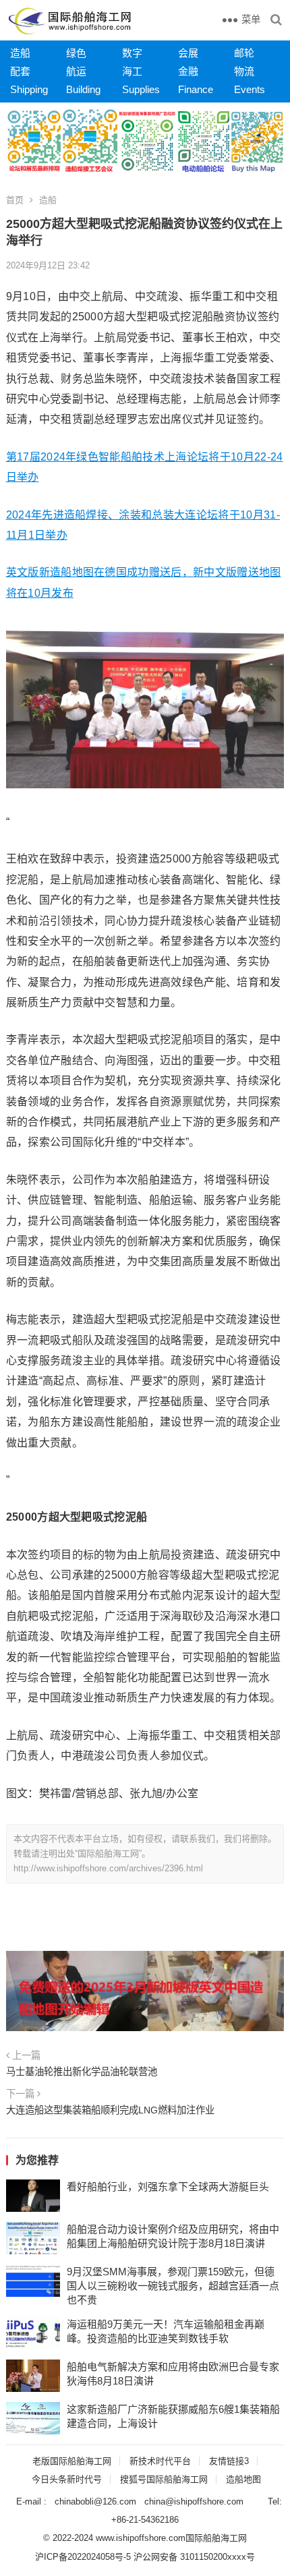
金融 (188, 71)
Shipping (29, 89)
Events (250, 89)
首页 (15, 200)
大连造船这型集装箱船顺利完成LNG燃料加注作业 (110, 2110)
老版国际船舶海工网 (72, 2461)
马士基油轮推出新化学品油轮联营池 (82, 2072)
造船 (20, 53)
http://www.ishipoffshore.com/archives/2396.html (108, 1868)
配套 (20, 71)
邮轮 (244, 53)
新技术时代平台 (160, 2461)
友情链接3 (229, 2461)
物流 (244, 71)
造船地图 (243, 2479)
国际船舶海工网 (216, 2538)
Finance (196, 89)
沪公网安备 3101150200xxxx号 (194, 2557)
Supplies (141, 89)
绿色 (76, 53)
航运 (76, 71)
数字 (132, 53)
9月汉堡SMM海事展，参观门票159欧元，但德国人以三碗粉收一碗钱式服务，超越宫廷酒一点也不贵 (173, 2286)
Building (83, 89)
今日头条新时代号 (67, 2479)
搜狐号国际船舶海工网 (164, 2479)
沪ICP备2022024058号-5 (83, 2557)
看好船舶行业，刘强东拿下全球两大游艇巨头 (168, 2187)
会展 (188, 53)
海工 (132, 71)
